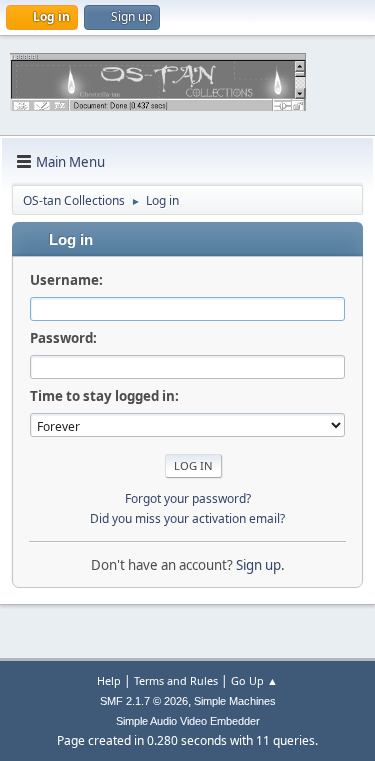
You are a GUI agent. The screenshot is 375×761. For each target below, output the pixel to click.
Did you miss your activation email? (187, 518)
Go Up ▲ (254, 680)
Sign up (258, 565)
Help (109, 680)
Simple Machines (235, 701)
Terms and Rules (176, 680)
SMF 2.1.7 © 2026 (144, 701)
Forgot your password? (188, 498)
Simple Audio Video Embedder (188, 721)
